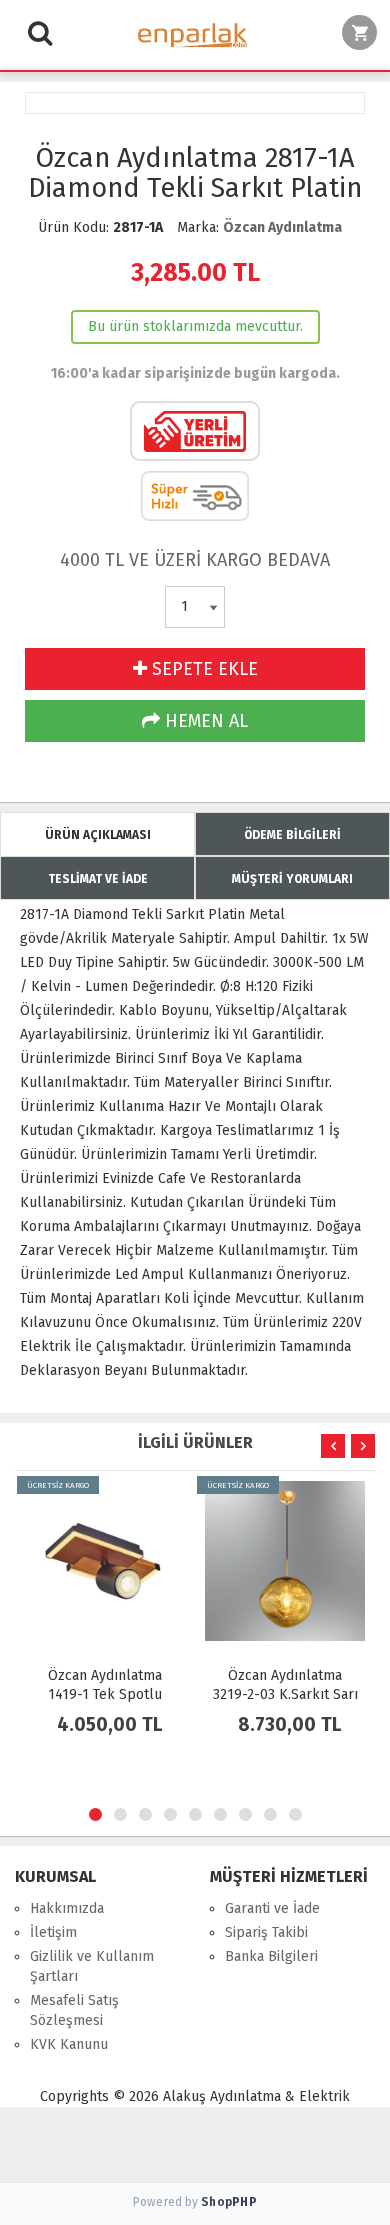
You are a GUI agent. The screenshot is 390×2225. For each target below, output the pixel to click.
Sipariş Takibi (266, 1932)
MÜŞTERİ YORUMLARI (292, 879)
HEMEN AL (204, 721)
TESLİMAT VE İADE (98, 879)
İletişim (53, 1932)
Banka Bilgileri (271, 1956)
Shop (229, 2202)
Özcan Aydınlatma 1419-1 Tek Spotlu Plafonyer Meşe (105, 1694)
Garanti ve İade (272, 1908)
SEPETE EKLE (202, 669)
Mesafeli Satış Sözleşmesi (74, 2010)
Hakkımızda (67, 1908)
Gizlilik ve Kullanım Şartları (92, 1966)
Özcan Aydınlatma (282, 227)
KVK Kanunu (69, 2044)
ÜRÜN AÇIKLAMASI (98, 835)
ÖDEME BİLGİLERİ (292, 835)
